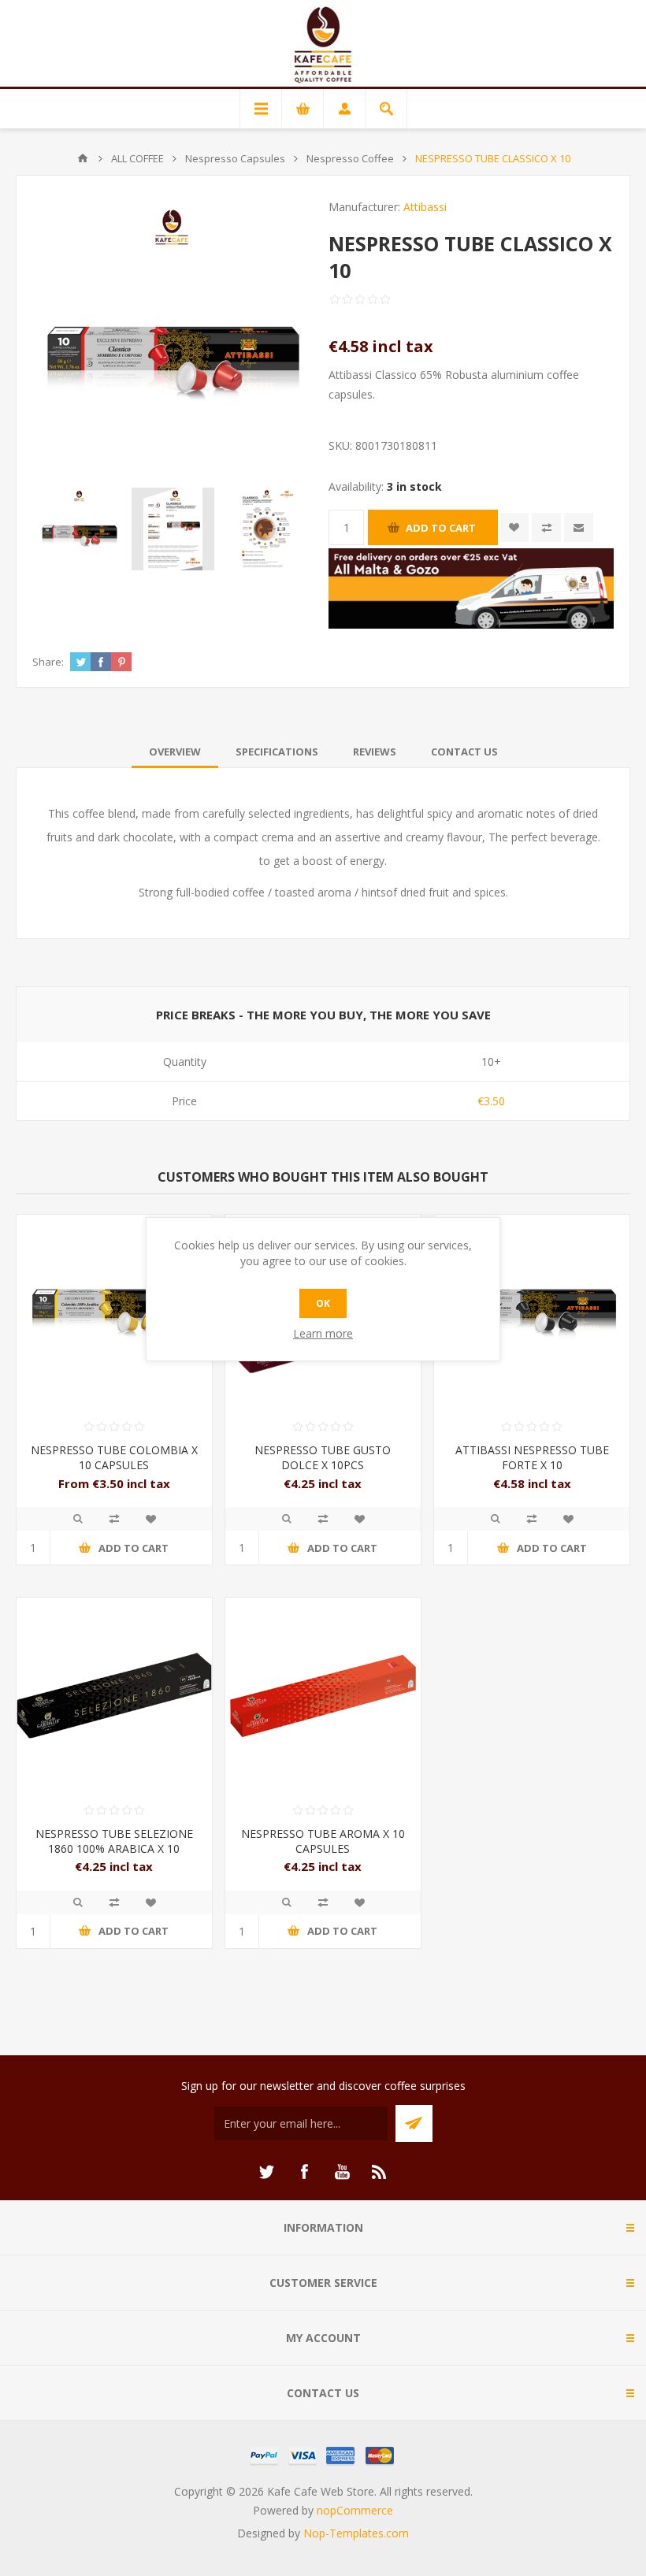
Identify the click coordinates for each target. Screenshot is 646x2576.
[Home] (83, 158)
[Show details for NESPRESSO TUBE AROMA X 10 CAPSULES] (323, 1695)
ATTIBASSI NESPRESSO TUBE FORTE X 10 (532, 1457)
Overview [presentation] (175, 752)
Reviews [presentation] (375, 752)
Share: (48, 662)
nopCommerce (355, 2510)
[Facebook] (304, 2172)
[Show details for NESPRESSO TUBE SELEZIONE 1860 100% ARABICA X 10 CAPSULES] (114, 1695)
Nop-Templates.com (356, 2533)
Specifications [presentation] (277, 752)
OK (323, 1303)
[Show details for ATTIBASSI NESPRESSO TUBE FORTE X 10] (532, 1312)
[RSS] (380, 2172)
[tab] (175, 752)
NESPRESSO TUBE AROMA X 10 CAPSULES (323, 1841)
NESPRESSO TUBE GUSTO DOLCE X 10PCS (323, 1457)
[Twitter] (266, 2172)
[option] (79, 529)
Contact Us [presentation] (464, 752)
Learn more (323, 1333)
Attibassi (425, 207)
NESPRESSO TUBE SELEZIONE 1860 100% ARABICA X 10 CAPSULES (114, 1848)
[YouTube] (342, 2172)
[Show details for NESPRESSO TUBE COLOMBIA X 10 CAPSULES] (114, 1312)
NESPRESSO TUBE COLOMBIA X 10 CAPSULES (114, 1457)
